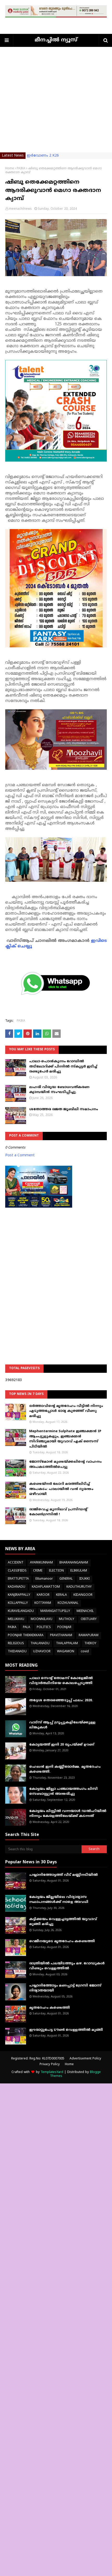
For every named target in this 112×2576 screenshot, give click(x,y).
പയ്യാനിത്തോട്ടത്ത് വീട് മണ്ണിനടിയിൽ (63, 1875)
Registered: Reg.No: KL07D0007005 (38, 2059)
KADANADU (17, 1587)
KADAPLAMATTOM (46, 1587)
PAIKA (21, 169)
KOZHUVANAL (68, 1603)
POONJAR (64, 1627)
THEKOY (90, 1644)
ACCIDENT (16, 1563)
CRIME (38, 1571)
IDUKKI (84, 1579)
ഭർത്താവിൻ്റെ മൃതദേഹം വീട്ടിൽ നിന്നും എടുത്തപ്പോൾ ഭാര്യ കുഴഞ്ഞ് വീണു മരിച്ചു (66, 1411)
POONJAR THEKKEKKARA (26, 1635)
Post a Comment (20, 1155)
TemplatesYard (52, 2072)
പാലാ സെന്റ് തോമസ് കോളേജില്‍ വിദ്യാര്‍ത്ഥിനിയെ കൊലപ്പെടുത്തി (61, 1681)
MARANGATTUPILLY (55, 1611)
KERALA (61, 1595)
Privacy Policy (50, 2065)
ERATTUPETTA (18, 1579)
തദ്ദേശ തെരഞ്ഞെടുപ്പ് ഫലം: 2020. (61, 1700)
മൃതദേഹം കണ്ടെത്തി (49, 2008)
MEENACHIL (85, 1611)
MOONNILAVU (42, 1619)
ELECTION (56, 1571)
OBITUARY (89, 1619)
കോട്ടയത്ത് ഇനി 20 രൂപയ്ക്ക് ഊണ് (62, 1745)
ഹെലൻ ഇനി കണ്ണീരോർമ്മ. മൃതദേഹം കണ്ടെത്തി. (65, 1770)
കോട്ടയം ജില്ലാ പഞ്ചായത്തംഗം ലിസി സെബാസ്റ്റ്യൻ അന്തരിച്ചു (63, 1792)
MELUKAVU (16, 1619)
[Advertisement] (56, 103)
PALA (27, 1627)
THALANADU (40, 1644)
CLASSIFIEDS (17, 1571)
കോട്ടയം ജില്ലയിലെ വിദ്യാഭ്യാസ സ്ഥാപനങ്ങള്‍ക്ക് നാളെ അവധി (59, 1900)
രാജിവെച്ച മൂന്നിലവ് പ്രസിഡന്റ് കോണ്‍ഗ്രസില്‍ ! (58, 1512)
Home (10, 169)
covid (85, 1652)
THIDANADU (17, 1652)
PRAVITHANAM (61, 1635)
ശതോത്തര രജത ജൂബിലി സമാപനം (64, 1109)
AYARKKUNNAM (41, 1563)
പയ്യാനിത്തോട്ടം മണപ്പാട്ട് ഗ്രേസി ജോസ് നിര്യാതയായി (65, 1988)
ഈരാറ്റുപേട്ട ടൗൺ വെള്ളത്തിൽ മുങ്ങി (66, 2030)
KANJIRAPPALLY (19, 1595)
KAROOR (43, 1595)
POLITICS (44, 1627)
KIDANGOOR (83, 1595)
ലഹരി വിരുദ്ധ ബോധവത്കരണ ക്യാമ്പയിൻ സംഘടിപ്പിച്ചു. (59, 1090)
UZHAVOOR (42, 1652)
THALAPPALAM (67, 1644)
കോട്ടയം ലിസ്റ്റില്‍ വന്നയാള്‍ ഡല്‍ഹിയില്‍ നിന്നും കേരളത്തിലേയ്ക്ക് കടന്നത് (68, 1814)
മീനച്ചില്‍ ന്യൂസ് (56, 40)
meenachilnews (20, 209)
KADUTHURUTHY (79, 1587)
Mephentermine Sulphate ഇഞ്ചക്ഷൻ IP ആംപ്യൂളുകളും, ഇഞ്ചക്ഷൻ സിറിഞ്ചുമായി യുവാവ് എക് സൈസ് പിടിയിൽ (65, 1439)
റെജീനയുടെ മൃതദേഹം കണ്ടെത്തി (62, 1941)
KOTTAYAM (43, 1603)
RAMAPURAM (89, 1635)
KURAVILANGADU (21, 1611)
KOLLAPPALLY (18, 1603)
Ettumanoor (44, 1579)
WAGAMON (66, 1652)
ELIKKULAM (79, 1571)
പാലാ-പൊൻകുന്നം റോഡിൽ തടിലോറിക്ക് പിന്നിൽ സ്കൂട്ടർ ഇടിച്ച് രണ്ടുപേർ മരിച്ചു (63, 1067)
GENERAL (66, 1579)
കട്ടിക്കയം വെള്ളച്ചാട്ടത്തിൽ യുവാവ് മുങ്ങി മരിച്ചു (63, 1922)
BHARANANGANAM (74, 1563)
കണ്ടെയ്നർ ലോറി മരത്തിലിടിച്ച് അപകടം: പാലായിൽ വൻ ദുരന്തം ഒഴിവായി (61, 1489)
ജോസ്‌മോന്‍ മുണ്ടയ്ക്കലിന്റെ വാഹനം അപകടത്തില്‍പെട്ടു (65, 1464)
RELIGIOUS (16, 1644)
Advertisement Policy (85, 2059)
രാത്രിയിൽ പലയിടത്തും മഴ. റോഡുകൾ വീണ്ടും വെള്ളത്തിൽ (67, 1966)
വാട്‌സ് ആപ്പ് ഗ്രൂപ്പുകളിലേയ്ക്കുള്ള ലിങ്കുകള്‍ (62, 1725)
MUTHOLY (67, 1619)
